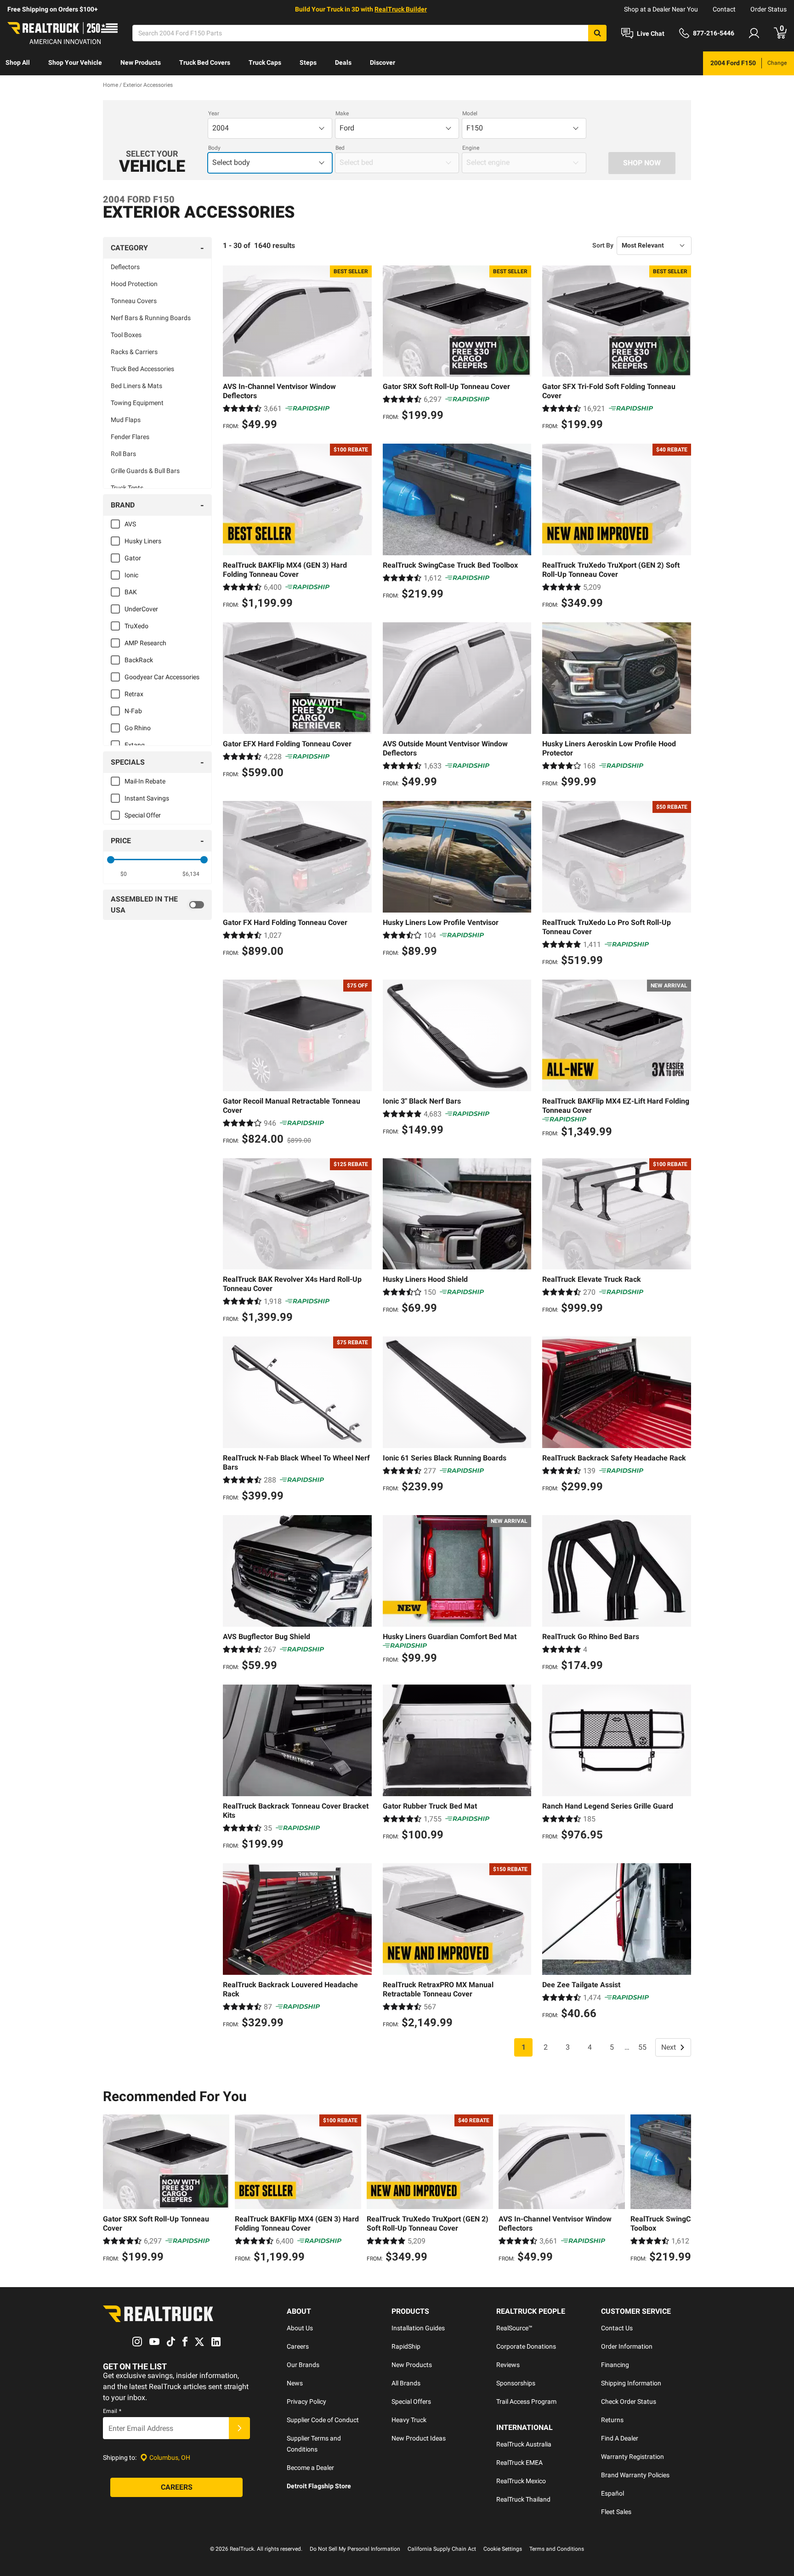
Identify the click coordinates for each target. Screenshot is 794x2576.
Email (112, 2411)
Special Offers (411, 2401)
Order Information (627, 2346)
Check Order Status (629, 2401)
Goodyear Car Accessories (162, 677)
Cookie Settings (503, 2549)
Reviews (508, 2365)
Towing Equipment (137, 403)
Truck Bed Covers (205, 62)
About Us (300, 2328)
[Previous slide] (112, 2190)
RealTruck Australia (524, 2444)
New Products (141, 62)
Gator (133, 558)
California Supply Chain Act (442, 2549)
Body (214, 148)
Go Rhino (138, 728)
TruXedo (136, 626)
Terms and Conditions (557, 2549)
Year (214, 113)
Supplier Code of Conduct (323, 2420)
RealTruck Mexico (521, 2481)
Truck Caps (265, 62)
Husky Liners (143, 541)
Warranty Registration (632, 2457)
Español (613, 2493)
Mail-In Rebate (145, 781)
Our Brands (303, 2365)
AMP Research (145, 643)
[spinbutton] (124, 874)
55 (642, 2047)
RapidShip (406, 2346)
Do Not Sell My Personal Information (355, 2549)
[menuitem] (18, 63)
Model (470, 113)
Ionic (131, 575)
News (295, 2383)
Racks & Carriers (134, 352)
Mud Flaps (126, 420)
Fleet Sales (616, 2512)
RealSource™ (514, 2328)
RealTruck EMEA (519, 2463)
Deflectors (125, 267)
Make (342, 113)
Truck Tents (127, 488)
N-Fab (133, 711)
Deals (343, 62)
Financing (615, 2365)
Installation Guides (418, 2328)
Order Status (768, 9)
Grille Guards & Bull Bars (145, 471)
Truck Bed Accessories (142, 369)
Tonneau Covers (134, 301)
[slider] (111, 860)
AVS (130, 524)
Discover (383, 62)
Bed (340, 148)
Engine (471, 148)
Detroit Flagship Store (319, 2486)
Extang (135, 745)
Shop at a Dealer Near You (661, 9)
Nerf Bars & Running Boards (151, 318)
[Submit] (239, 2428)
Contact (724, 9)
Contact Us (617, 2328)
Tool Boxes (126, 335)
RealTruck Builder (401, 9)
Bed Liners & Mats (136, 386)
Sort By (603, 245)
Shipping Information (631, 2383)
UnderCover (141, 609)
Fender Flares (130, 437)
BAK (131, 592)
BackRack (139, 660)
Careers (298, 2346)
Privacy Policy (306, 2401)
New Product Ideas (419, 2438)
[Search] (597, 33)
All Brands (406, 2383)
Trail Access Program (526, 2401)
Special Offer (143, 815)
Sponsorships (516, 2383)
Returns (612, 2420)
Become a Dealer (310, 2468)
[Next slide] (682, 2190)
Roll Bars (123, 454)
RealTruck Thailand (523, 2499)
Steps (308, 62)
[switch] (157, 905)
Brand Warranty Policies (635, 2475)
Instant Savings (147, 798)
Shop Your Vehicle (75, 62)
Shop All (18, 62)
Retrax (134, 694)
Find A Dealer (620, 2438)
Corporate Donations (526, 2346)
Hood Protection (134, 284)
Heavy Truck (409, 2420)
